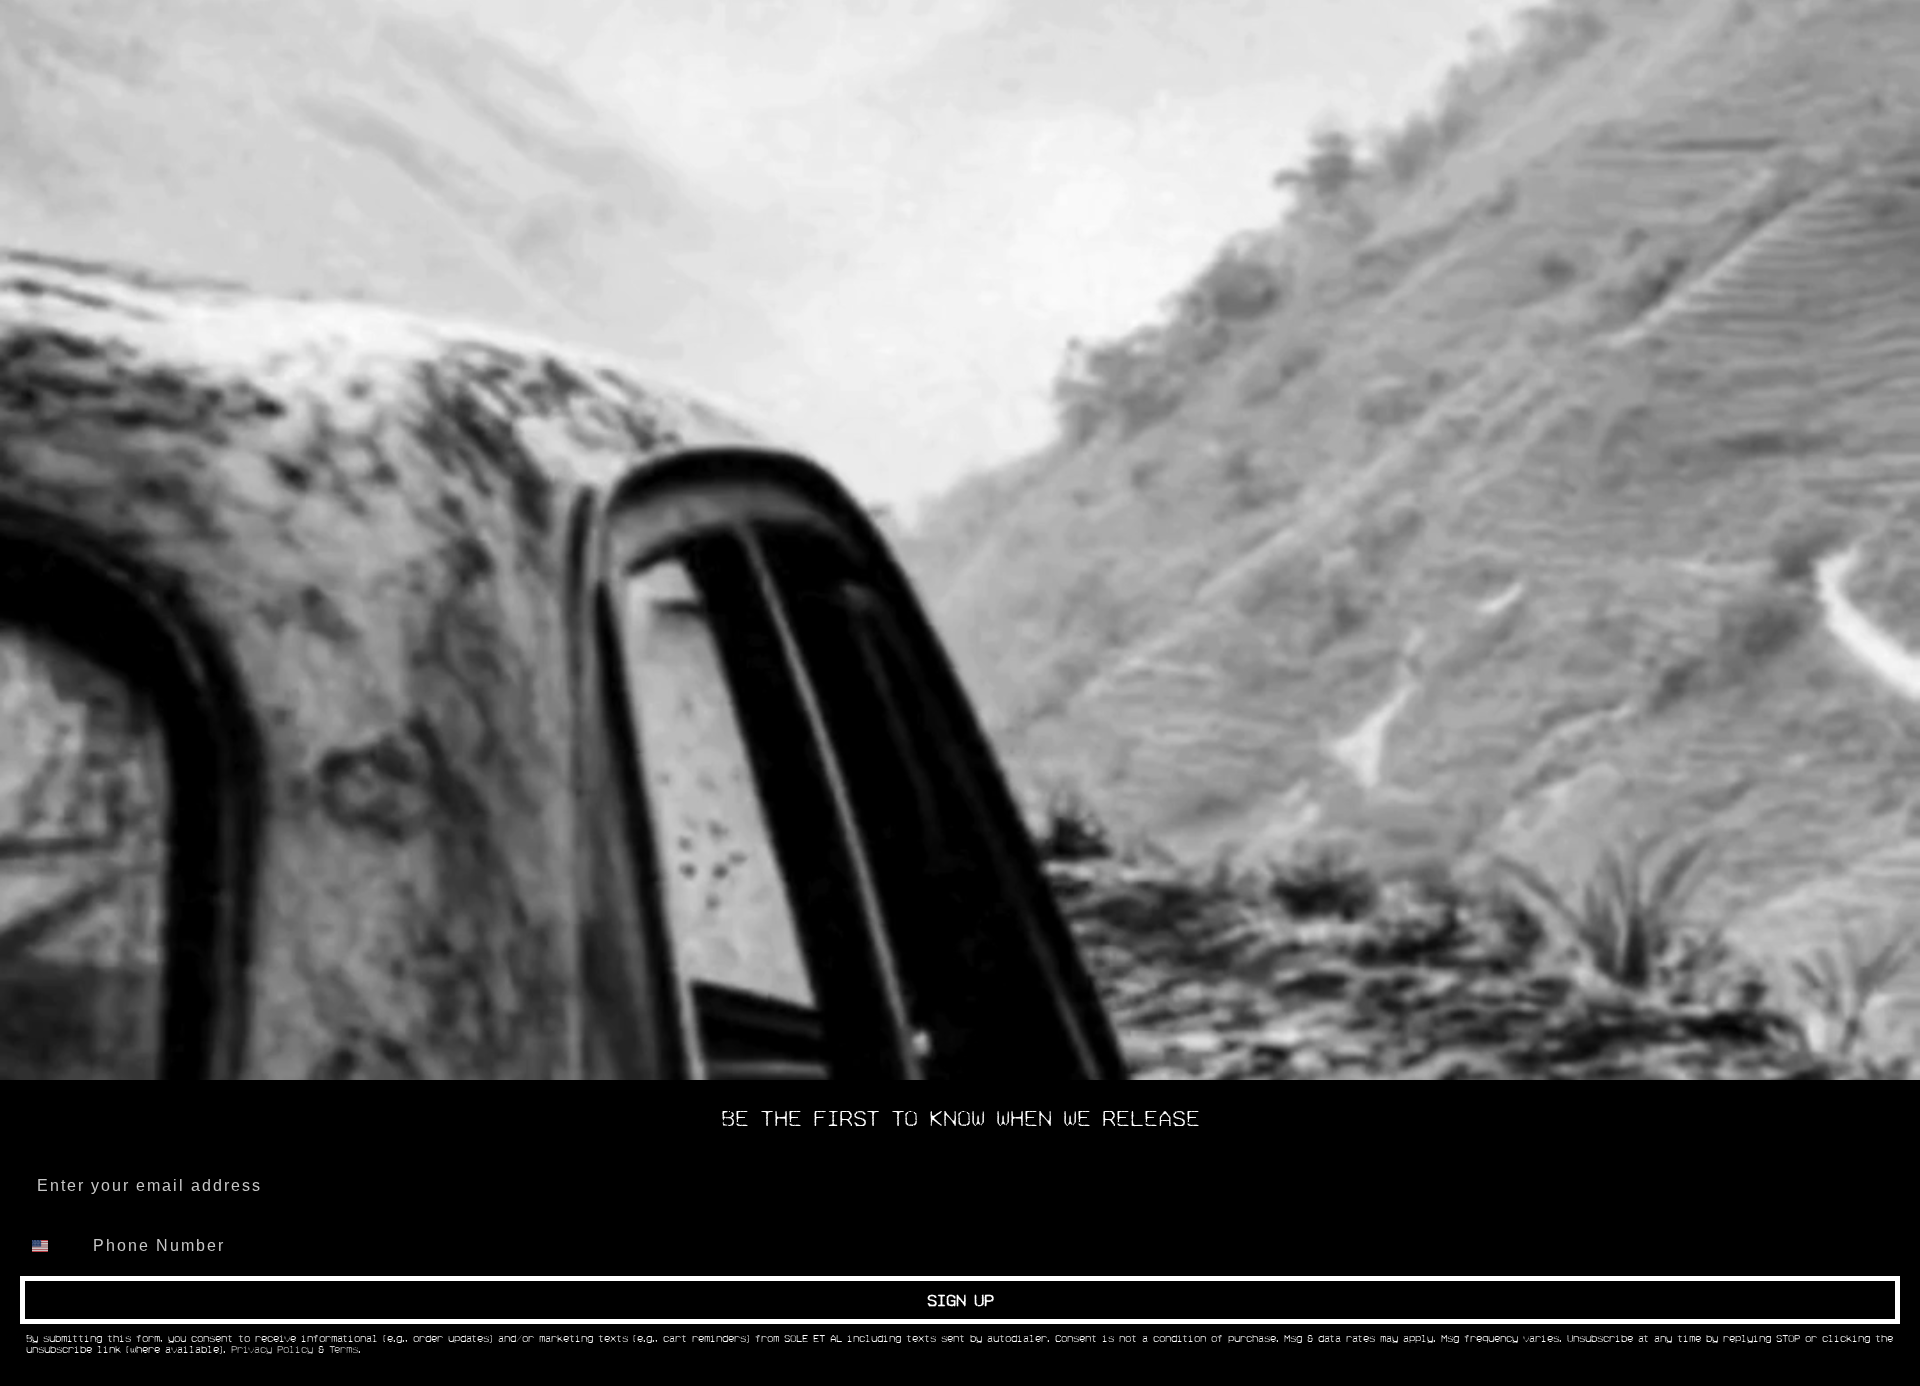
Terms (343, 1350)
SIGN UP (960, 1300)
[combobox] (52, 1246)
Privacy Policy (272, 1350)
